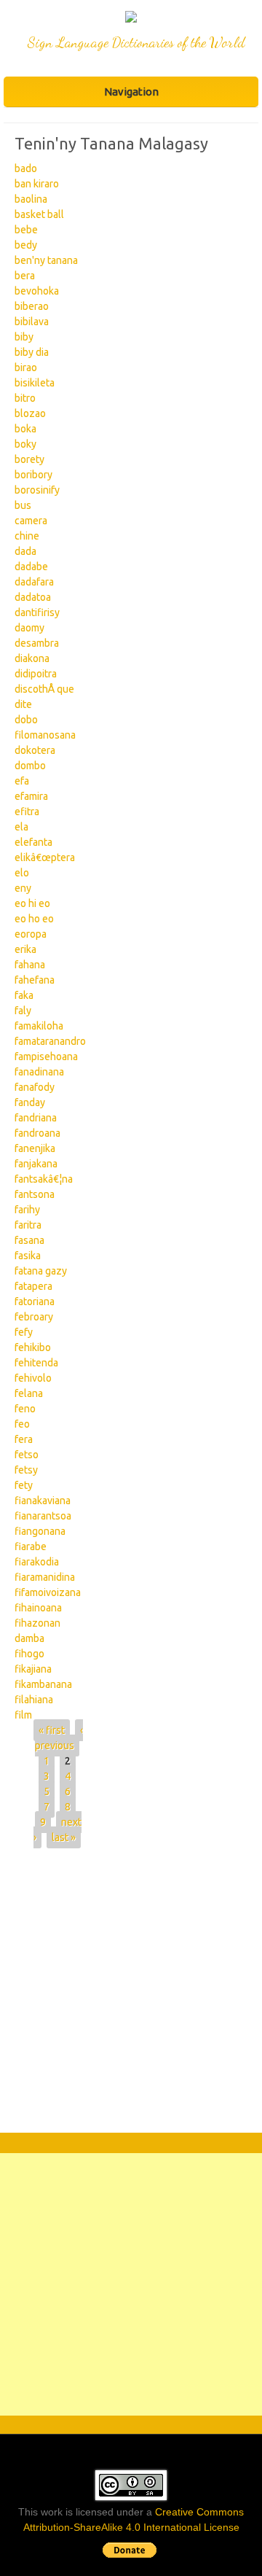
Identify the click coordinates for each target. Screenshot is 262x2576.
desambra (37, 643)
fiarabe (31, 1546)
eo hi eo (32, 903)
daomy (29, 628)
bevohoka (37, 291)
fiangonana (40, 1531)
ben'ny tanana (46, 260)
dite (23, 704)
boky (25, 444)
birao (26, 367)
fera (24, 1439)
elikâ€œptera (45, 857)
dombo (30, 766)
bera (25, 276)
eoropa (31, 934)
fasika (28, 1256)
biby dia (32, 352)
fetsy (26, 1470)
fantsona (35, 1194)
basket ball (39, 214)
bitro (25, 398)
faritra (28, 1225)
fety (24, 1485)
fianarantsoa (43, 1516)
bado (26, 168)
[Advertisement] (131, 1994)
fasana (29, 1240)
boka (25, 429)
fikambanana (43, 1684)
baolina (31, 199)
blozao (30, 413)
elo (22, 873)
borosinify (37, 490)
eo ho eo (34, 919)
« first (52, 1730)
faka (24, 995)
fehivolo (33, 1378)
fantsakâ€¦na (44, 1179)
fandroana (37, 1133)
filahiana (34, 1700)
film (23, 1715)
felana (29, 1393)
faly (23, 1011)
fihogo (29, 1654)
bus (23, 505)
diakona (32, 658)
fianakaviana (43, 1501)
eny (23, 888)
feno (25, 1409)
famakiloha (39, 1026)
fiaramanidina (45, 1577)
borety (29, 459)
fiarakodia (37, 1562)
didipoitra (36, 674)
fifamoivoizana (48, 1592)
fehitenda (36, 1363)
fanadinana (39, 1072)
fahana (30, 965)
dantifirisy (37, 612)
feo (22, 1424)
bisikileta (35, 383)
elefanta (33, 842)
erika (25, 949)
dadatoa (33, 597)
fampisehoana (46, 1057)
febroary (34, 1317)
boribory (33, 475)
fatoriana (35, 1301)
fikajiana (33, 1669)
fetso (27, 1455)
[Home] (131, 19)
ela (21, 827)
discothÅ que (44, 689)
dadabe (31, 567)
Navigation (131, 92)
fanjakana (36, 1164)
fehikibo (33, 1347)
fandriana (36, 1118)
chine (27, 536)
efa (22, 781)
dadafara (34, 582)
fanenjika (35, 1148)
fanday (30, 1102)
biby (24, 337)
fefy (24, 1332)
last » (64, 1837)
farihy (27, 1210)
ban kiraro (37, 184)
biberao (32, 306)
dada (25, 551)
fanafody (35, 1087)
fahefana (35, 980)
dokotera (35, 750)
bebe (26, 230)
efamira (31, 796)
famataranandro (50, 1041)
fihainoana (38, 1608)
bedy (26, 245)
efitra (27, 812)
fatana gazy (41, 1271)
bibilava (32, 322)
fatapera (33, 1286)
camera (31, 521)
